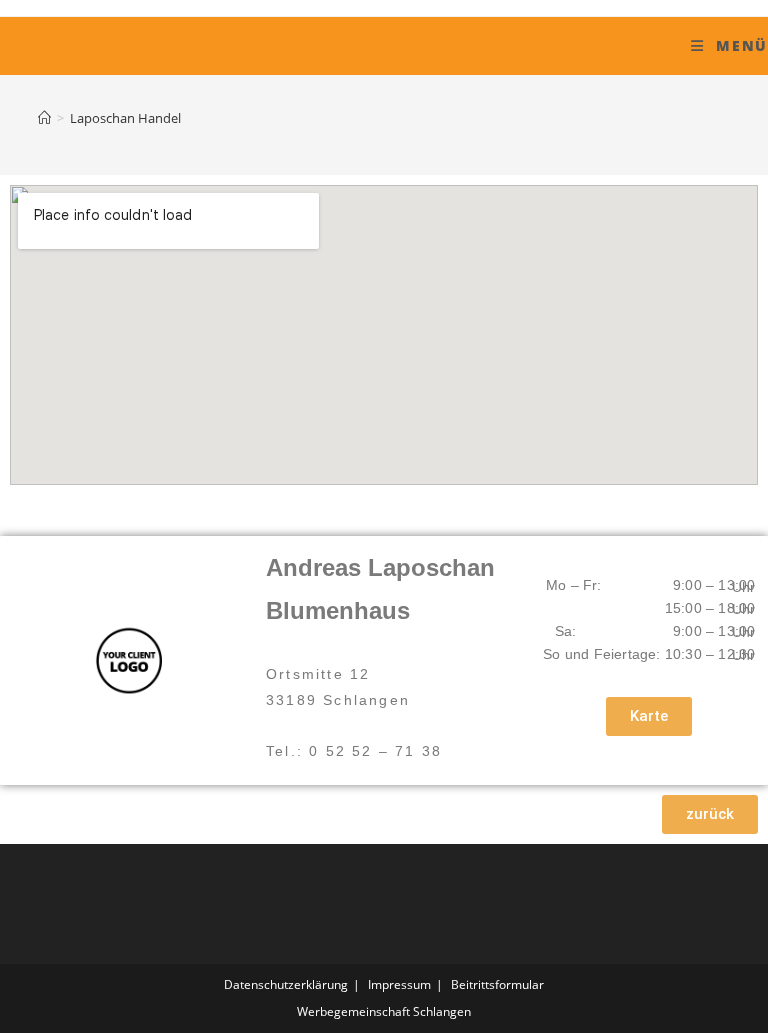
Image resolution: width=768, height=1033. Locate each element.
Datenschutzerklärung (286, 984)
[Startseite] (44, 118)
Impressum (399, 984)
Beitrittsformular (497, 984)
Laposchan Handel (125, 118)
